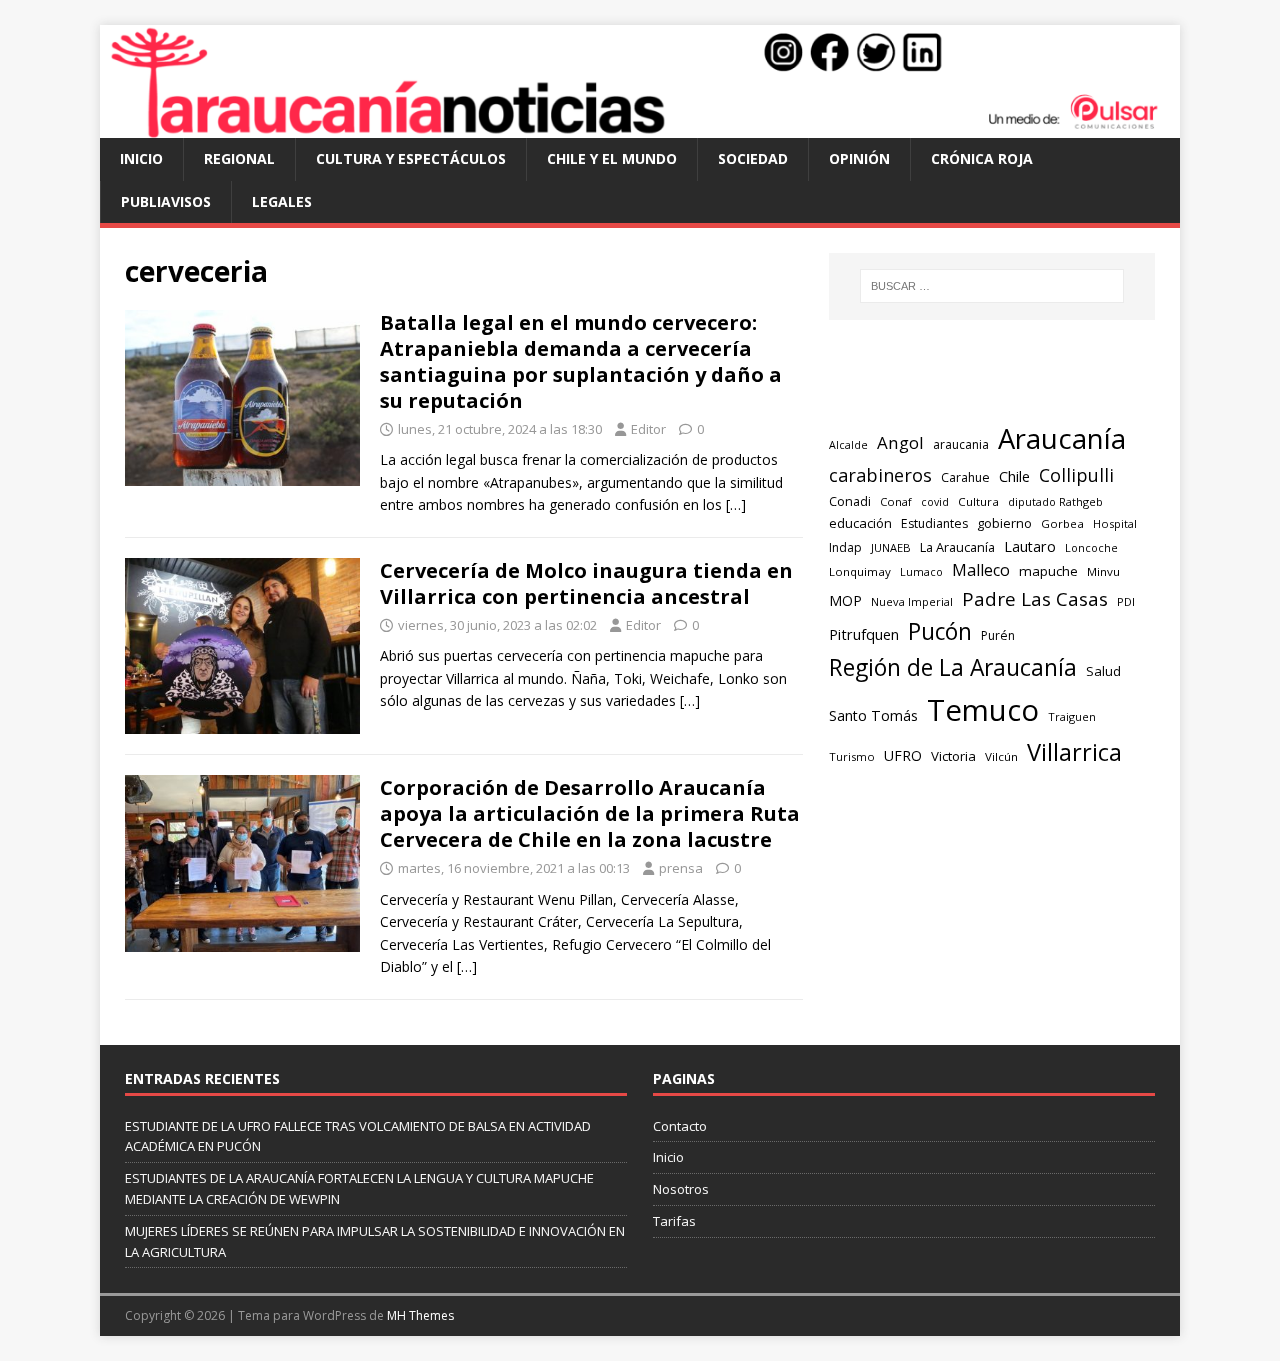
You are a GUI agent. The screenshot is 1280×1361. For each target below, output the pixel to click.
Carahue (965, 477)
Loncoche (1091, 547)
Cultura (978, 501)
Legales (282, 201)
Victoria (953, 756)
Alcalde (848, 445)
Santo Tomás (873, 715)
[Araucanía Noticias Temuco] (640, 126)
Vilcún (1001, 756)
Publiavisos (166, 201)
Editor (648, 429)
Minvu (1103, 571)
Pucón (940, 631)
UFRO (903, 755)
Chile (1014, 476)
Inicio (141, 158)
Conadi (850, 501)
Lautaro (1030, 546)
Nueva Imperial (912, 601)
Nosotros (681, 1189)
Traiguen (1072, 716)
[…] (736, 504)
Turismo (852, 756)
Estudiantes (934, 523)
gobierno (1004, 523)
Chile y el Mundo (612, 158)
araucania (961, 444)
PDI (1126, 601)
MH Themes (420, 1315)
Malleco (981, 570)
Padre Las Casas (1035, 599)
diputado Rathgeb (1055, 501)
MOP (845, 600)
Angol (900, 442)
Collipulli (1076, 475)
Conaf (896, 501)
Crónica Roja (982, 158)
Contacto (680, 1126)
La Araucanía (957, 547)
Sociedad (753, 158)
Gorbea (1062, 523)
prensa (681, 868)
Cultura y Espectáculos (411, 158)
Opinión (859, 158)
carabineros (880, 475)
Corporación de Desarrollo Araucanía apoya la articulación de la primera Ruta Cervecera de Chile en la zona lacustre (590, 813)
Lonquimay (860, 571)
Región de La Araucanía (953, 667)
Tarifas (674, 1221)
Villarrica (1074, 752)
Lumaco (921, 571)
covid (935, 502)
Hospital (1115, 523)
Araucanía (1062, 438)
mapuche (1048, 571)
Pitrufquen (864, 634)
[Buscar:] (992, 286)
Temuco (983, 710)
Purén (998, 635)
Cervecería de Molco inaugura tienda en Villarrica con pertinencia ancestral (586, 583)
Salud (1103, 671)
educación (860, 523)
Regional (239, 158)
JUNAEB (891, 547)
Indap (845, 547)
